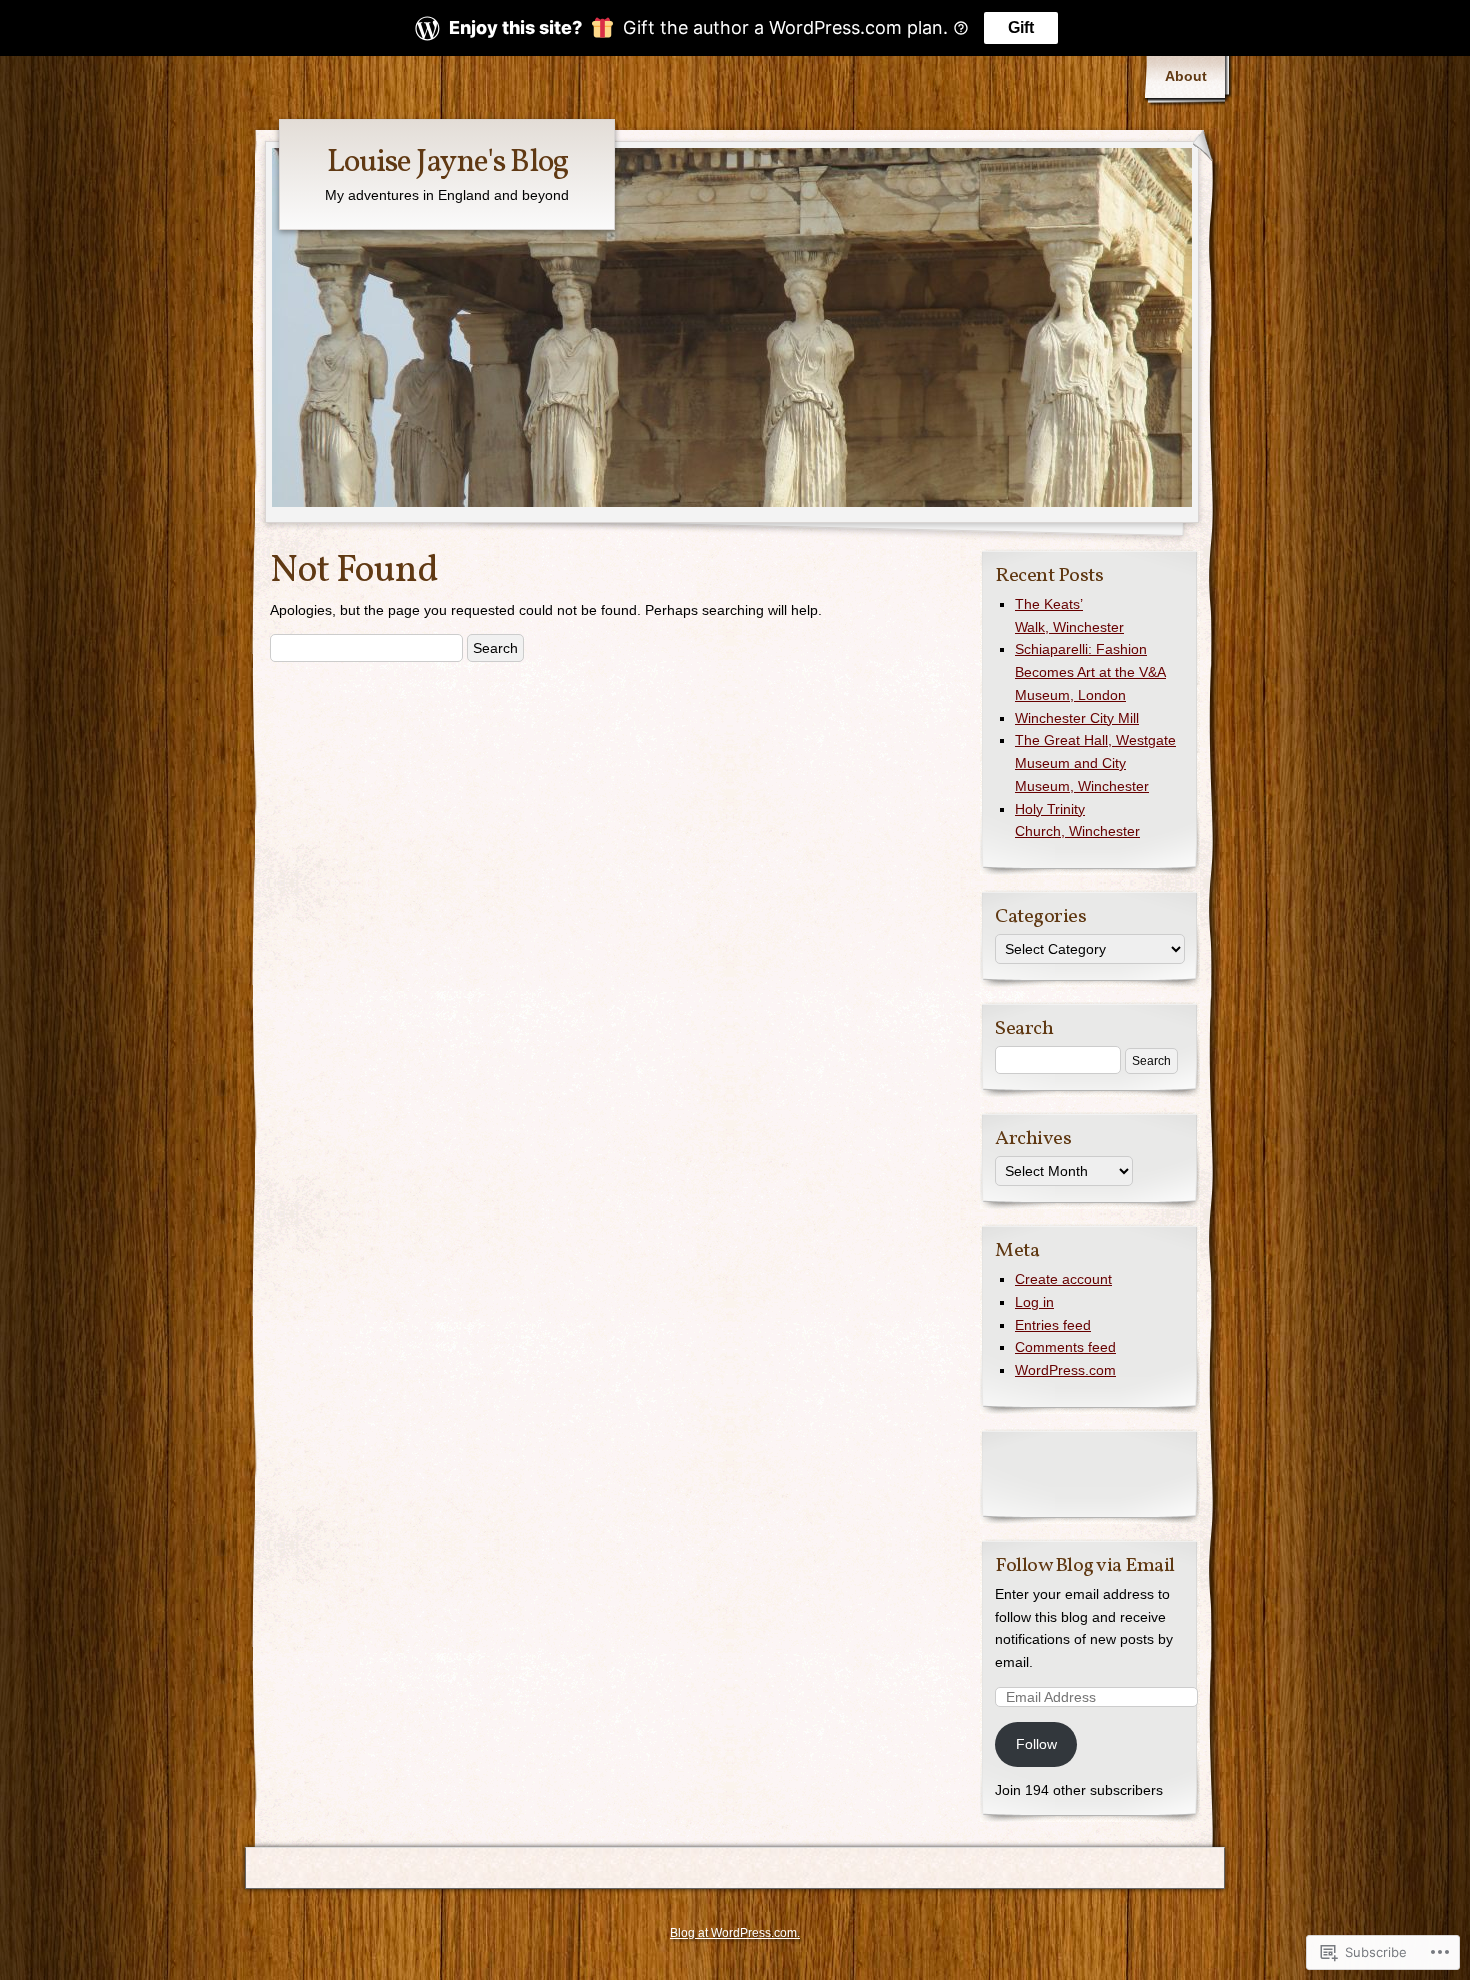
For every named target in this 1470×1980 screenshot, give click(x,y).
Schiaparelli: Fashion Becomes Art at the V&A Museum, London (1090, 672)
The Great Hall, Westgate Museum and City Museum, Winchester (1095, 763)
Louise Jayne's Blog (447, 163)
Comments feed (1065, 1347)
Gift (1021, 27)
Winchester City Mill (1077, 718)
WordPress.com (1065, 1370)
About (1186, 76)
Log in (1034, 1302)
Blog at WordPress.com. (735, 1933)
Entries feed (1053, 1325)
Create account (1063, 1279)
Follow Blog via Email (1085, 1566)
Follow (1036, 1744)
